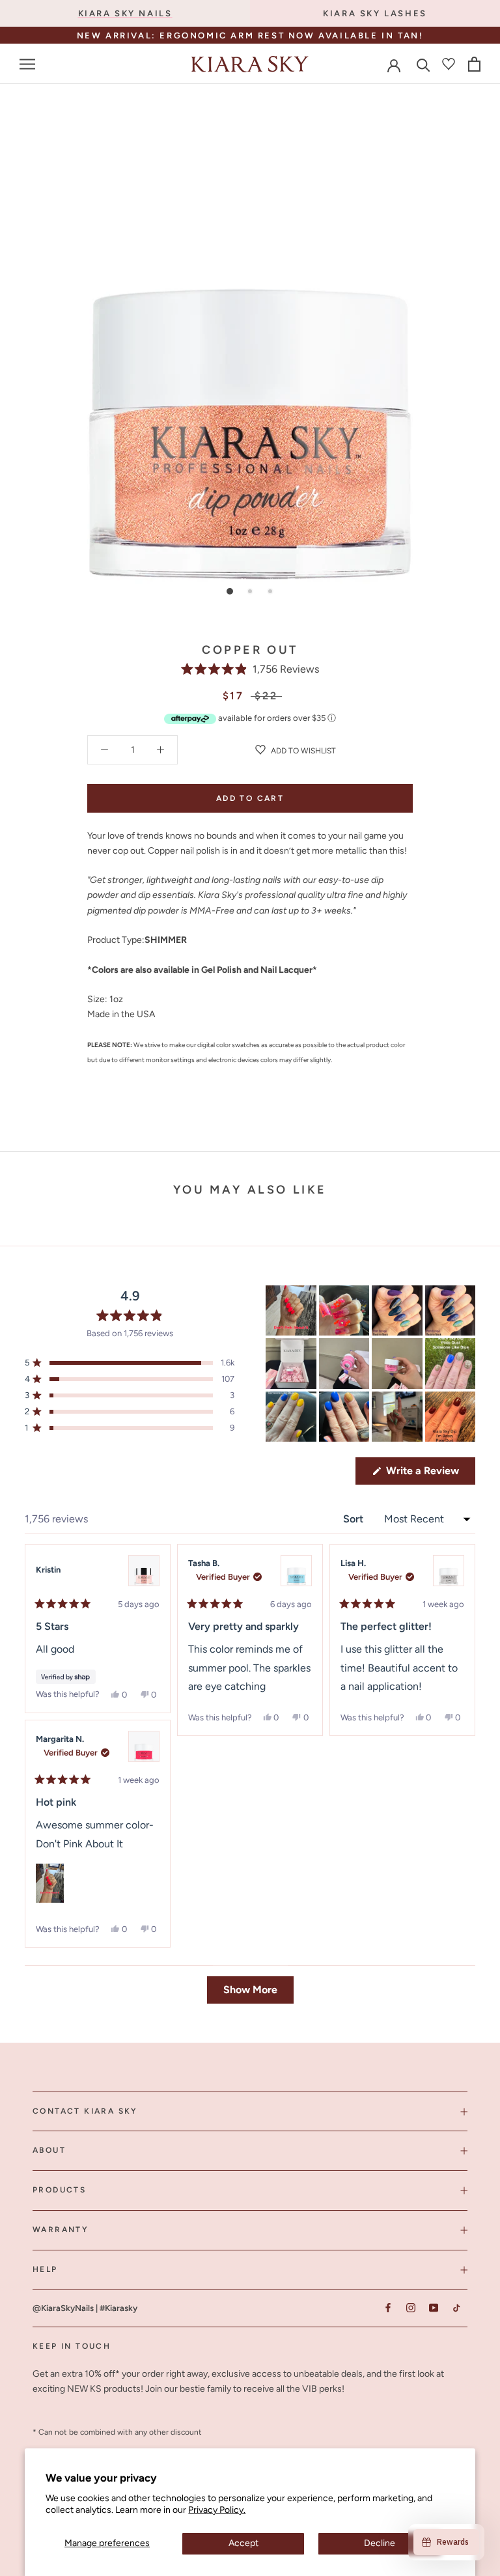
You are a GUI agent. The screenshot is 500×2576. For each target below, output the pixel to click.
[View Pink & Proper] (144, 1571)
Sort (354, 1519)
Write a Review (429, 1474)
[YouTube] (433, 2308)
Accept (243, 2543)
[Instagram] (410, 2308)
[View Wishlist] (449, 64)
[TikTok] (456, 2308)
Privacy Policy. (217, 2510)
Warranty (61, 2230)
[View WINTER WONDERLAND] (449, 1571)
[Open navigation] (27, 64)
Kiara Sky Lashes (375, 13)
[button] (250, 669)
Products (59, 2190)
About (49, 2150)
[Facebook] (388, 2308)
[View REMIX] (296, 1571)
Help (45, 2269)
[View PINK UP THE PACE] (144, 1746)
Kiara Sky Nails (125, 13)
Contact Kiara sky (85, 2111)
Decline (380, 2543)
